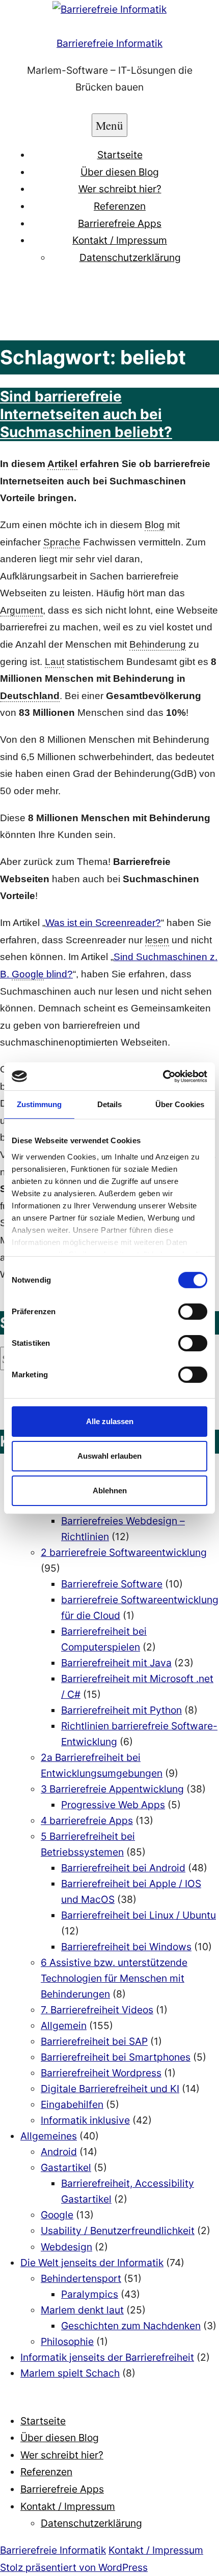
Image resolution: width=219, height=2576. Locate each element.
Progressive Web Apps (113, 1805)
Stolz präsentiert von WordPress (74, 2567)
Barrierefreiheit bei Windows (126, 1947)
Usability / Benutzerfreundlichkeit (118, 2231)
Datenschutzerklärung (130, 257)
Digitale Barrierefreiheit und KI (110, 2089)
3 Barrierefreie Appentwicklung (112, 1789)
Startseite (120, 155)
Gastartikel (66, 2167)
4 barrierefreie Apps (87, 1820)
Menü (109, 125)
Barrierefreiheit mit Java (116, 1663)
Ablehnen (110, 1490)
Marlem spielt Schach (70, 2373)
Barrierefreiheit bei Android (123, 1868)
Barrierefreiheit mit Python (121, 1710)
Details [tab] (110, 1104)
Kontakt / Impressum (120, 240)
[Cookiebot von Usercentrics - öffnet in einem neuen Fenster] (163, 1076)
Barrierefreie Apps (120, 223)
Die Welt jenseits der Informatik (92, 2263)
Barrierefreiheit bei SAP (94, 2041)
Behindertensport (81, 2278)
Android (59, 2152)
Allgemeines (49, 2136)
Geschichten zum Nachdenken (131, 2326)
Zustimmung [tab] (39, 1104)
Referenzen (120, 206)
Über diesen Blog (120, 172)
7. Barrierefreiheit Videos (97, 2010)
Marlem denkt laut (82, 2310)
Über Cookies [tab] (180, 1104)
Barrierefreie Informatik (109, 43)
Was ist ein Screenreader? (103, 923)
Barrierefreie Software (112, 1584)
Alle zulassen (110, 1421)
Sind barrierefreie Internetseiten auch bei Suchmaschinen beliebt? (86, 414)
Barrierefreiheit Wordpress (101, 2073)
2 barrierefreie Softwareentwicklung (124, 1552)
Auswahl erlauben (109, 1456)
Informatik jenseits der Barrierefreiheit (107, 2357)
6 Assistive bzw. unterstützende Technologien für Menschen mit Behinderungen (114, 1978)
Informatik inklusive (85, 2120)
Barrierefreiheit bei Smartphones (116, 2057)
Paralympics (90, 2294)
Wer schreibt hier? (120, 189)
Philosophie (67, 2341)
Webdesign (66, 2247)
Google (57, 2215)
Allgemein (64, 2025)
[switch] (193, 1312)
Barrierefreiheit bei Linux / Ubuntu (139, 1915)
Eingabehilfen (72, 2104)
